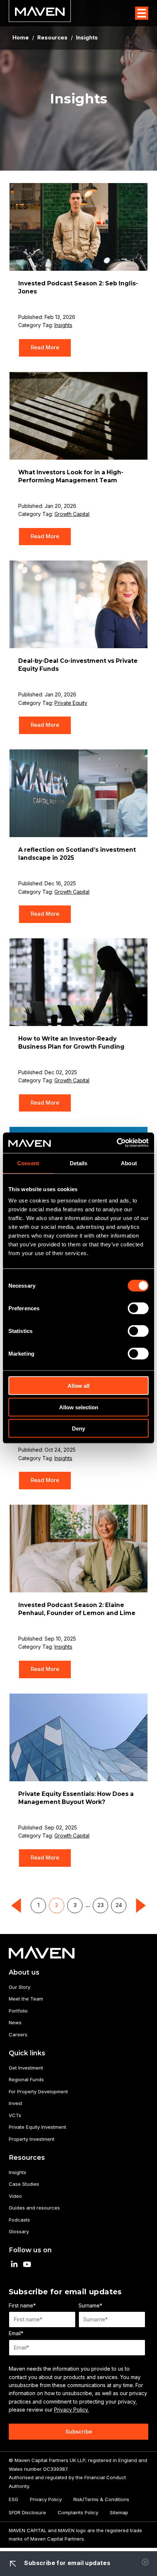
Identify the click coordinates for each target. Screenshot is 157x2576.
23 (101, 1905)
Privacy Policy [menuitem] (46, 2499)
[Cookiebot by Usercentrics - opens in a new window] (117, 1143)
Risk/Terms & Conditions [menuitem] (101, 2499)
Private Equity (71, 703)
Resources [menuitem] (27, 2157)
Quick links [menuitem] (27, 2053)
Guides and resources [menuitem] (34, 2208)
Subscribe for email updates (66, 2563)
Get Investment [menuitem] (26, 2068)
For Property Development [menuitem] (38, 2091)
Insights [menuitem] (18, 2172)
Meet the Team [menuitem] (26, 1999)
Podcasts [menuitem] (19, 2220)
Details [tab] (79, 1163)
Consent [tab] (28, 1163)
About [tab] (129, 1163)
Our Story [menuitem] (20, 1987)
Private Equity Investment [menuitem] (37, 2127)
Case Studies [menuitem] (24, 2184)
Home (21, 38)
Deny (78, 1428)
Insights (63, 325)
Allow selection (79, 1407)
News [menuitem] (15, 2022)
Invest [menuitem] (16, 2103)
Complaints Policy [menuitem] (78, 2512)
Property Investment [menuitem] (32, 2139)
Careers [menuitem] (18, 2034)
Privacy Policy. (71, 2410)
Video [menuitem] (15, 2196)
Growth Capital (72, 514)
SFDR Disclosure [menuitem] (27, 2512)
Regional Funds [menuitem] (26, 2079)
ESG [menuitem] (14, 2499)
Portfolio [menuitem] (18, 2011)
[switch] (138, 1308)
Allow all (78, 1386)
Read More (45, 347)
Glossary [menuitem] (19, 2231)
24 (119, 1905)
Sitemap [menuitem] (119, 2512)
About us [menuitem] (24, 1972)
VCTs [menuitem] (15, 2115)
